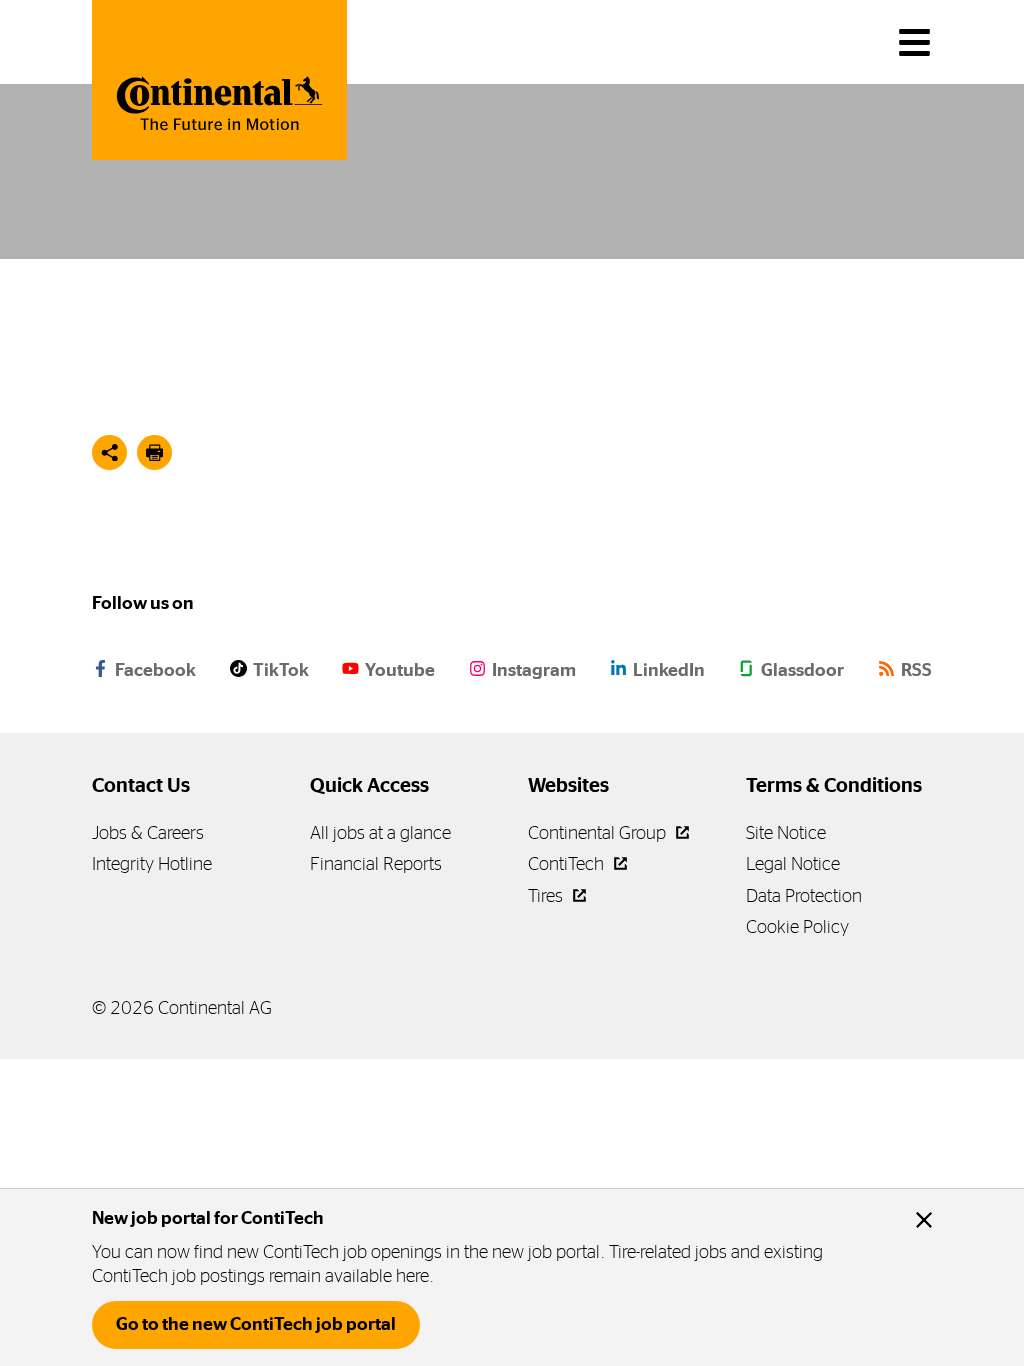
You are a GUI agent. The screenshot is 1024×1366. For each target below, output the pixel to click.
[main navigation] (914, 42)
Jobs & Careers (148, 832)
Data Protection (804, 895)
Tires (547, 895)
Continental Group (599, 832)
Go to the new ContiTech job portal (256, 1324)
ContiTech (568, 863)
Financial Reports (376, 863)
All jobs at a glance (380, 832)
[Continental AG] (219, 80)
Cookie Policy (797, 926)
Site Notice (786, 832)
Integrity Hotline (152, 863)
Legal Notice (793, 863)
